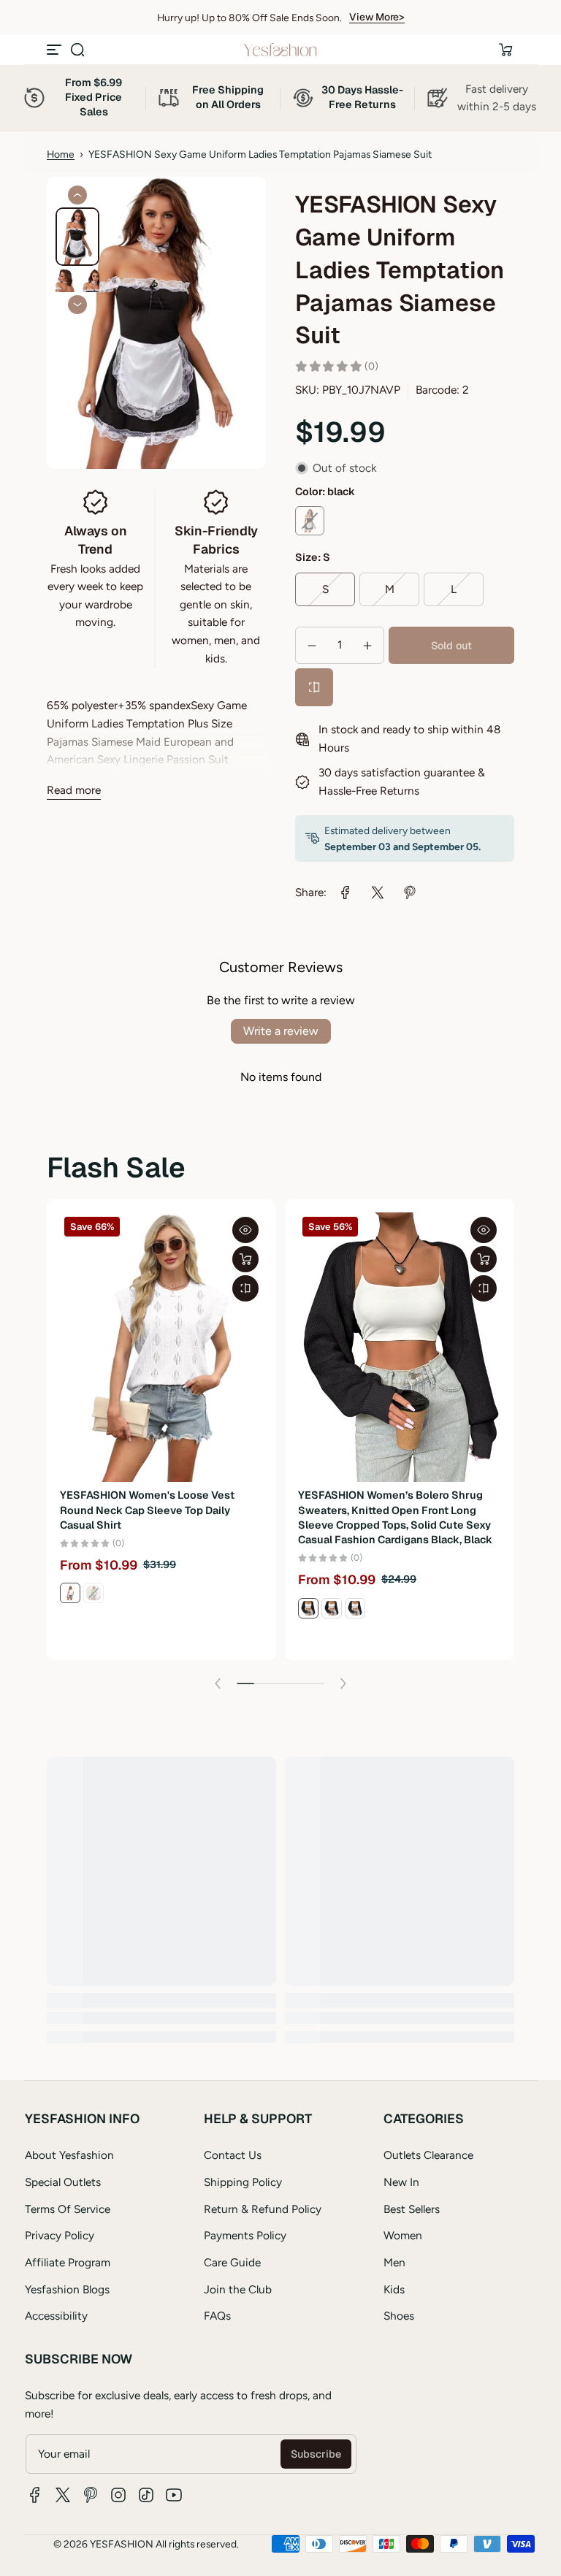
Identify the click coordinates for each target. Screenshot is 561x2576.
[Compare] (314, 687)
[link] (346, 893)
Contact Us (233, 2155)
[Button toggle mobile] (56, 50)
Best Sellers (412, 2209)
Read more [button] (74, 790)
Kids (394, 2289)
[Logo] (280, 50)
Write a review (281, 1031)
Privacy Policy (60, 2235)
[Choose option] (245, 1259)
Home (61, 154)
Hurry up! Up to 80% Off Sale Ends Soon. (249, 18)
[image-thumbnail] (77, 237)
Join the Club (238, 2289)
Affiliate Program (68, 2262)
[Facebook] (35, 2495)
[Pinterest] (91, 2495)
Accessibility (56, 2316)
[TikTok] (146, 2495)
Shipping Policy (243, 2182)
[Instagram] (118, 2495)
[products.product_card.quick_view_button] (245, 1230)
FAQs (217, 2316)
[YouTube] (174, 2495)
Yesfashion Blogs (67, 2289)
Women (403, 2235)
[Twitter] (63, 2495)
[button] (77, 50)
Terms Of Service (68, 2209)
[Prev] (77, 195)
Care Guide (232, 2262)
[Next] (77, 305)
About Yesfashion (69, 2155)
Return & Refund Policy (263, 2209)
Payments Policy (245, 2235)
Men (394, 2262)
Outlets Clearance (428, 2155)
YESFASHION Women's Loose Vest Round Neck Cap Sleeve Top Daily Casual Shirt (147, 1510)
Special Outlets (63, 2182)
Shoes (399, 2316)
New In (401, 2182)
